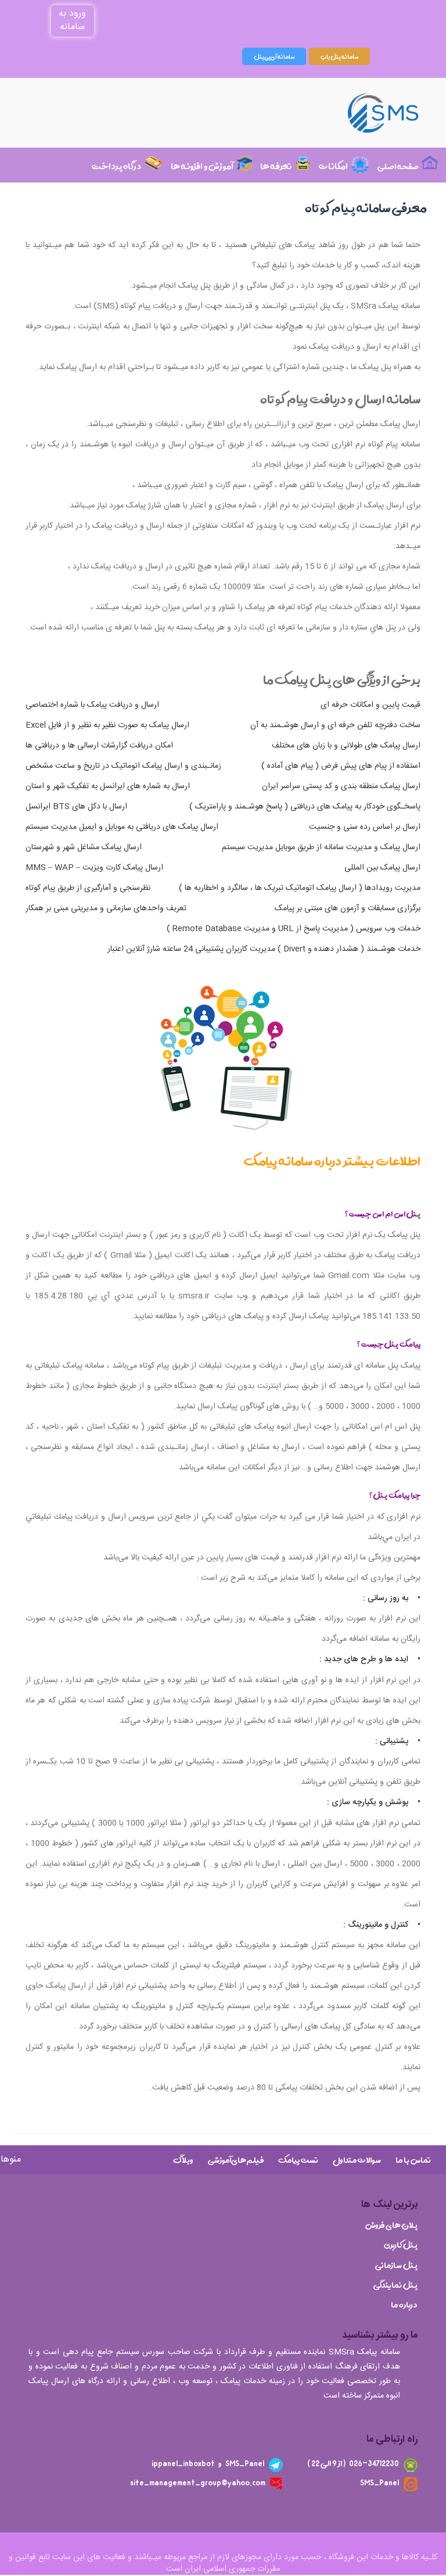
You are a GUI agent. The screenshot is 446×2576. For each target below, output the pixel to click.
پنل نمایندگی (395, 2285)
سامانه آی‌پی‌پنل (274, 56)
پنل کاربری (401, 2245)
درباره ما (404, 2305)
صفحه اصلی (398, 167)
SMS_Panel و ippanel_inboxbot (208, 2464)
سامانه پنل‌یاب (339, 56)
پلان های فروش (391, 2226)
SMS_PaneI (380, 2483)
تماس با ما (413, 2160)
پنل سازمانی (396, 2266)
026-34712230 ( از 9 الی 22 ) (353, 2464)
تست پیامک (298, 2160)
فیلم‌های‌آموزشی (236, 2160)
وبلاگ (183, 2160)
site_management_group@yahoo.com (198, 2483)
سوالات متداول (357, 2160)
